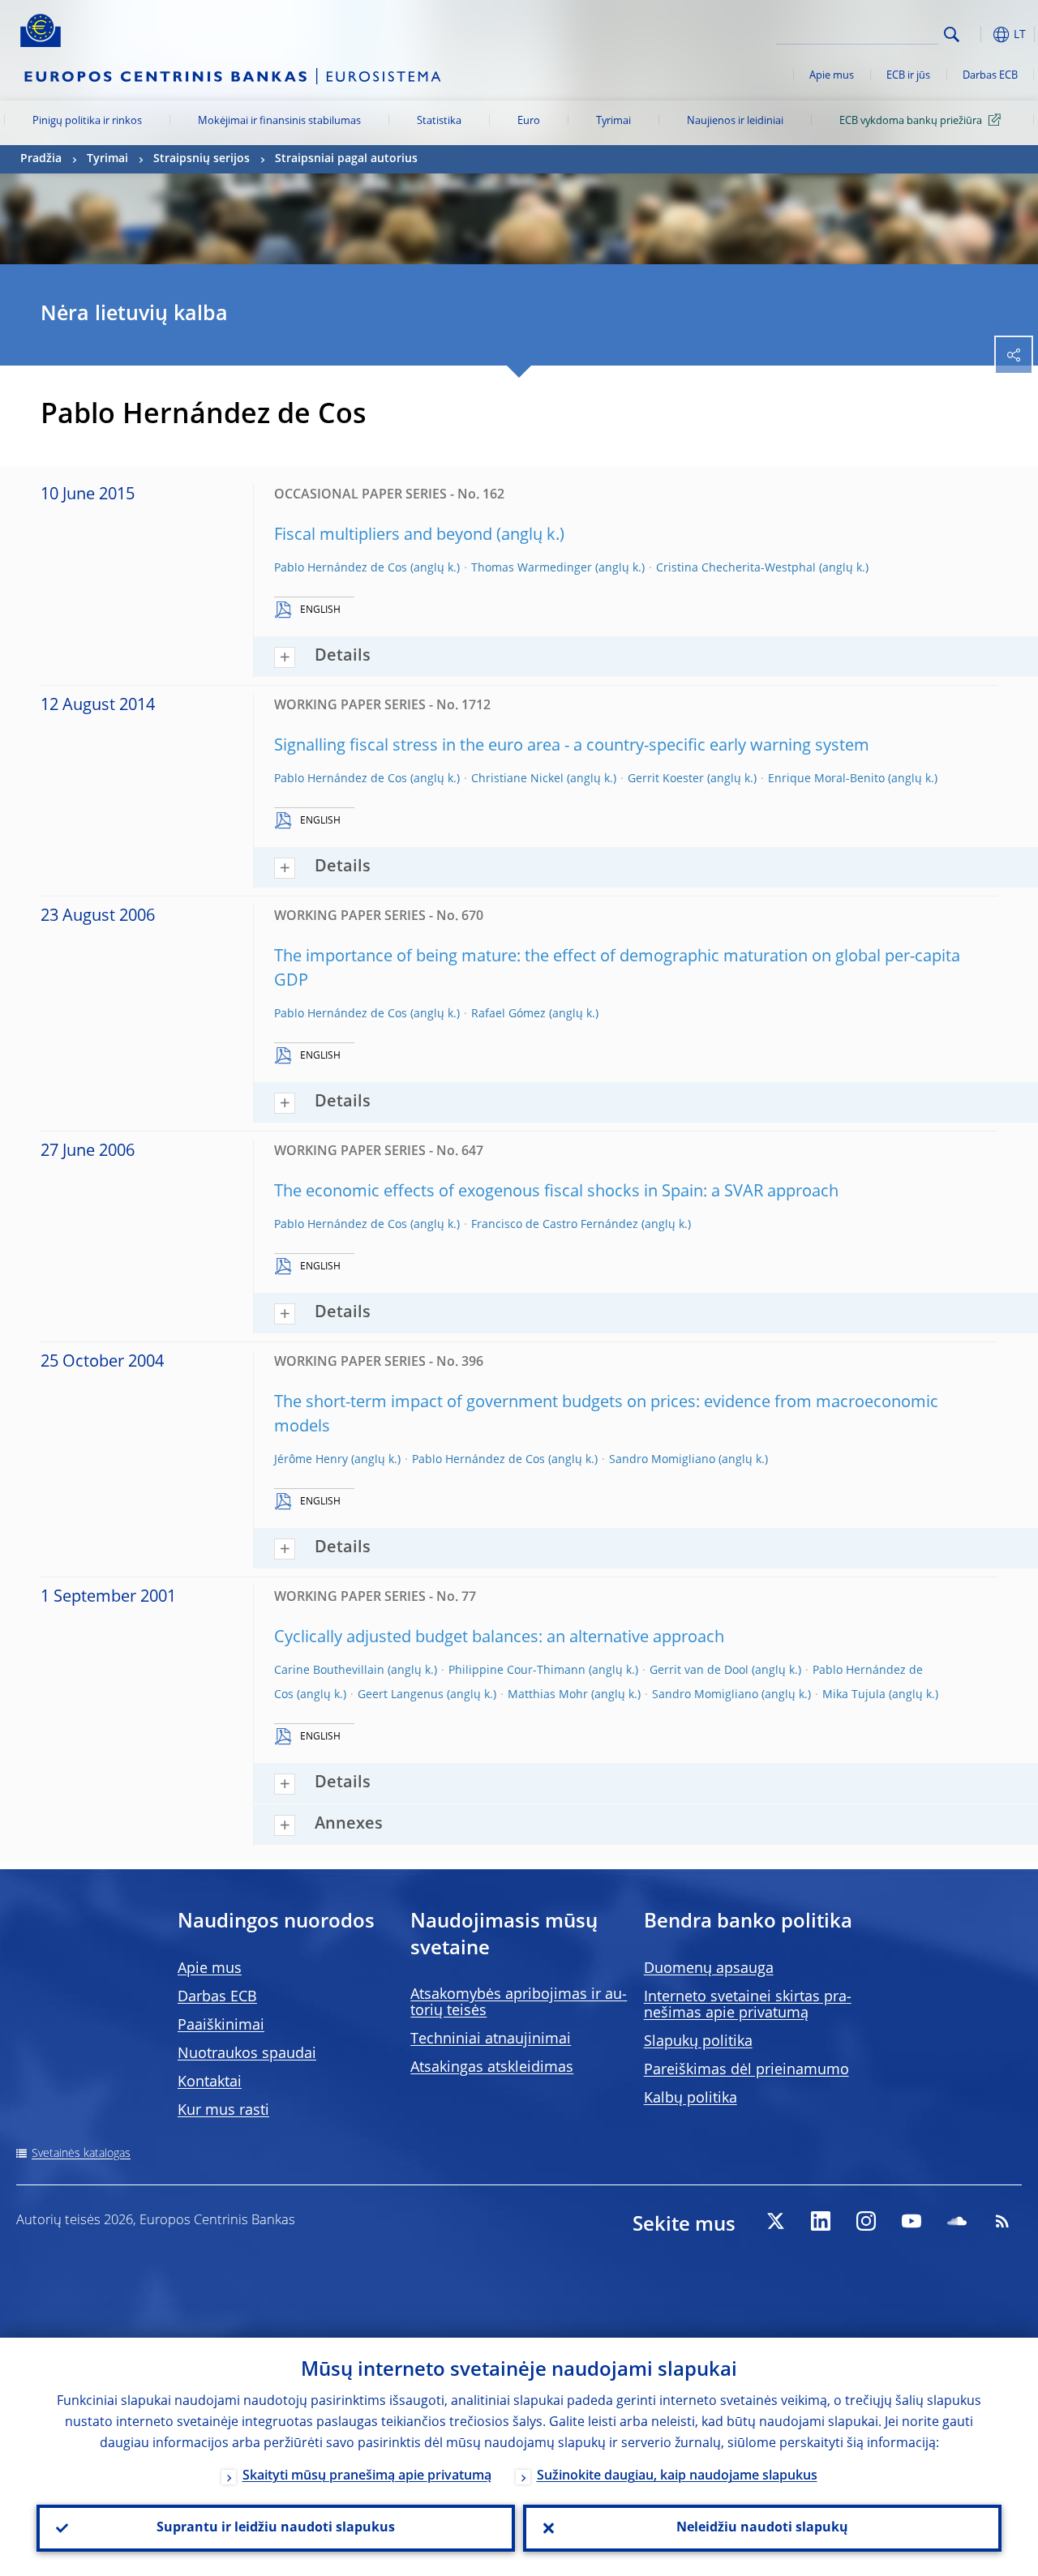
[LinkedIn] (821, 2221)
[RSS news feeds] (1002, 2221)
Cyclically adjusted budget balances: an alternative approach (499, 1638)
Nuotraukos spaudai (247, 2054)
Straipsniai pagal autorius (346, 159)
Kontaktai (210, 2082)
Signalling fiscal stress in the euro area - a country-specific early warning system (572, 747)
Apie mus (832, 76)
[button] (977, 34)
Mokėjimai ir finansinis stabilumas (279, 121)
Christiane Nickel (517, 779)
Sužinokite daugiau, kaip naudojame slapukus (677, 2476)
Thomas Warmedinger (532, 568)
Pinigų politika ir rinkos (87, 121)
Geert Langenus (401, 1695)
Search (952, 34)
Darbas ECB (990, 76)
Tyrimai (613, 121)
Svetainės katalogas (81, 2154)
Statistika (439, 121)
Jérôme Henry (311, 1460)
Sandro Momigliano (662, 1460)
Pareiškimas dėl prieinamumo (746, 2070)
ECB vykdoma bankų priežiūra (911, 121)
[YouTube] (911, 2221)
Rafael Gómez (508, 1014)
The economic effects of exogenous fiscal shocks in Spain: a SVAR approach (556, 1192)
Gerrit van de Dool (699, 1671)
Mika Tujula (854, 1695)
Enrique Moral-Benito (826, 779)
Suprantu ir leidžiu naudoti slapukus (276, 2528)
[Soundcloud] (957, 2221)
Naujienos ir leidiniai (735, 121)
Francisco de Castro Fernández (555, 1225)
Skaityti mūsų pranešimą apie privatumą (367, 2476)
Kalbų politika (691, 2099)
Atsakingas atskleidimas (492, 2068)
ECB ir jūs (908, 76)
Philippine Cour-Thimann (517, 1671)
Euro (529, 121)
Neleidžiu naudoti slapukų (762, 2528)
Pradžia (41, 159)
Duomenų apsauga (709, 1969)
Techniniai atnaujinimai (491, 2039)
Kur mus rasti (223, 2111)
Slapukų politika (698, 2042)
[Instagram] (866, 2221)
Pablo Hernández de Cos (341, 568)
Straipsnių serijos (202, 159)
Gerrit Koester (666, 779)
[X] (775, 2221)
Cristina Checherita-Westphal (736, 568)
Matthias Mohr (548, 1695)
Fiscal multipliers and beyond (383, 536)
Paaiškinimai (221, 2026)
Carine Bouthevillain (329, 1671)
